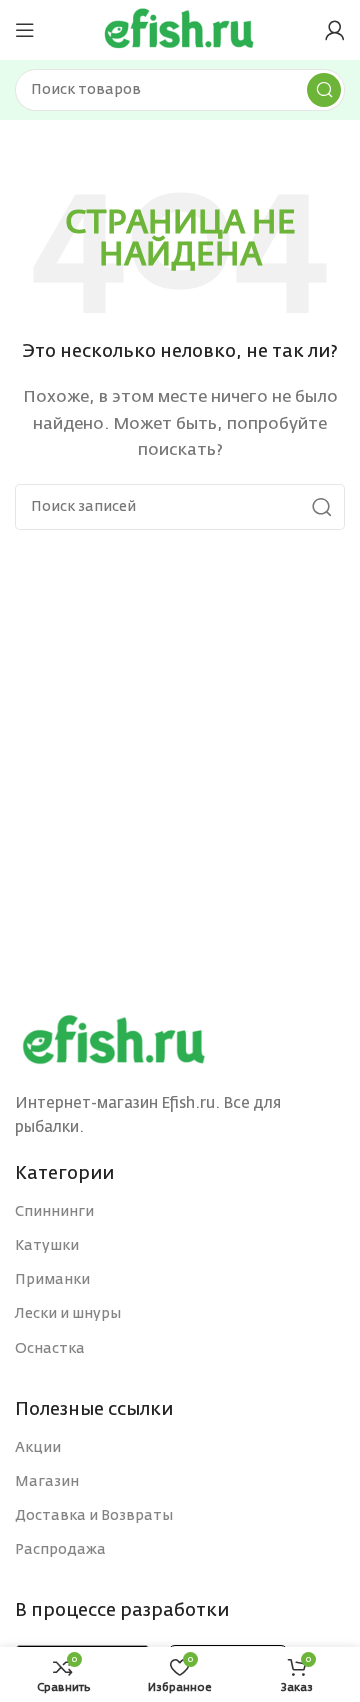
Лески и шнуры (68, 1314)
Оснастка (50, 1349)
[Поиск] (324, 90)
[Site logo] (180, 29)
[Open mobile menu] (25, 30)
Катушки (47, 1246)
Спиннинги (54, 1212)
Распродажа (60, 1550)
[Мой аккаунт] (335, 30)
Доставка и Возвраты (94, 1516)
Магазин (47, 1482)
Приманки (52, 1280)
